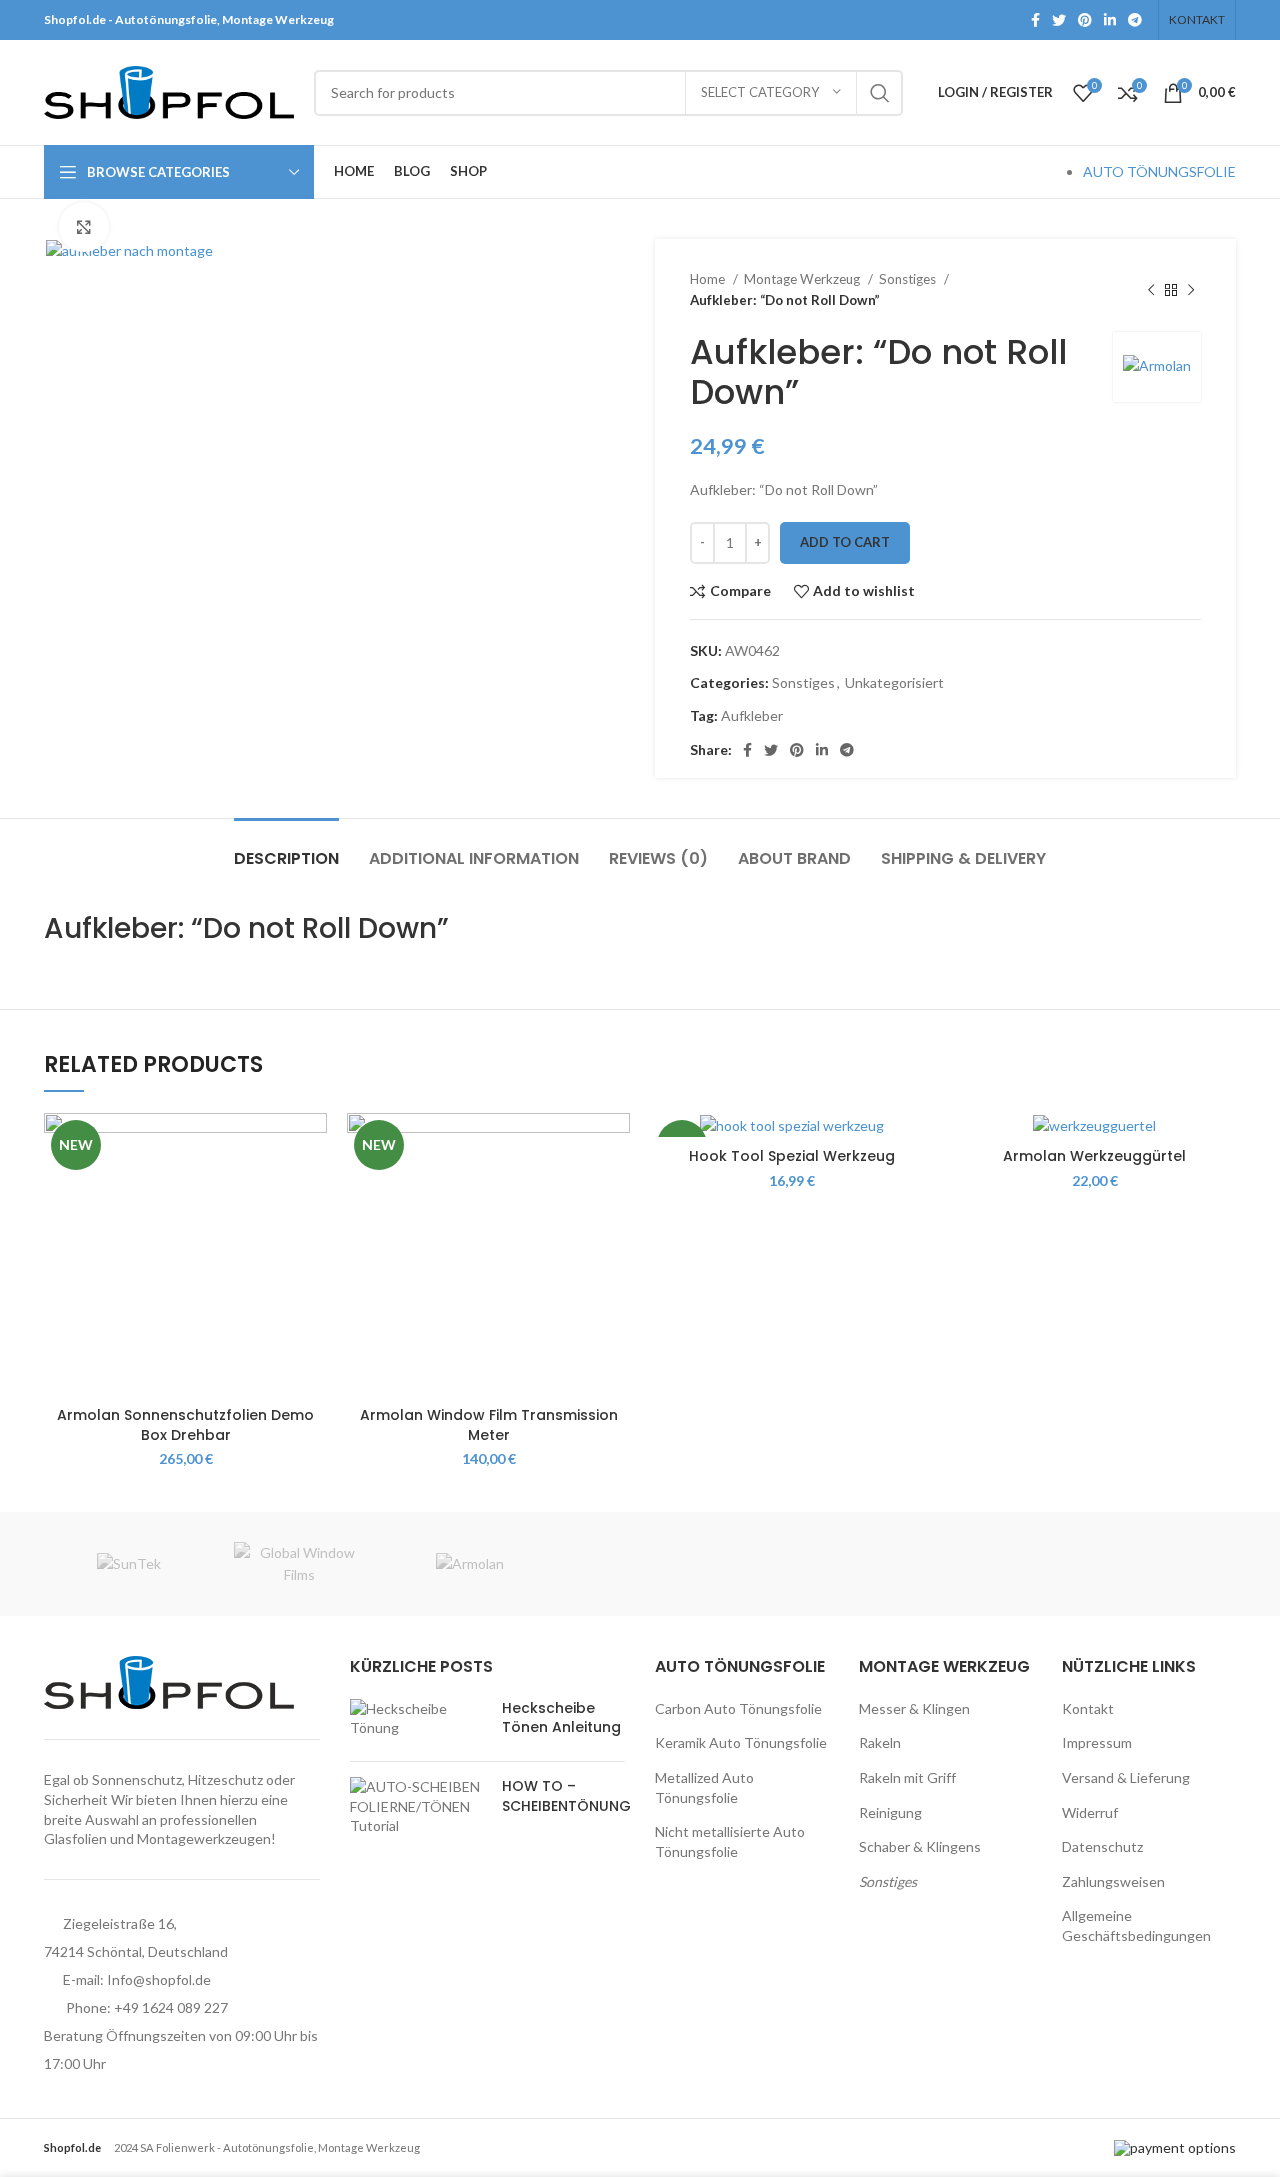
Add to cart (845, 542)
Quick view (312, 1190)
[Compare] (312, 1145)
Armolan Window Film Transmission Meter (489, 1425)
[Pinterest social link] (1085, 20)
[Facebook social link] (1035, 20)
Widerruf (1090, 1812)
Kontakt (1088, 1708)
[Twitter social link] (1059, 20)
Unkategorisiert (894, 682)
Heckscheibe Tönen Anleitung (561, 1718)
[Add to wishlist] (312, 1235)
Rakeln (880, 1742)
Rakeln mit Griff (907, 1777)
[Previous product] (1151, 290)
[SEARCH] (880, 93)
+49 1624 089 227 (171, 2007)
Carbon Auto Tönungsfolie (738, 1708)
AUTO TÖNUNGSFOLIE (1159, 171)
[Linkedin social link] (1110, 20)
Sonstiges (909, 279)
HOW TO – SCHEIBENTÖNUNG (566, 1796)
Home (709, 279)
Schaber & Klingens (920, 1846)
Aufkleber (752, 715)
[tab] (286, 848)
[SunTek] (129, 1564)
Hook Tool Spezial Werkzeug (792, 1156)
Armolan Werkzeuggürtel (1094, 1156)
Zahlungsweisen (1113, 1881)
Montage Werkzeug (803, 279)
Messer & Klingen (914, 1708)
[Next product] (1191, 290)
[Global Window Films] (299, 1564)
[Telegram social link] (1135, 20)
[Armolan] (470, 1564)
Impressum (1097, 1742)
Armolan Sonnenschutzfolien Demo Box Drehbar (185, 1425)
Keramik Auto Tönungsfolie (741, 1742)
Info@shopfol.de (159, 1979)
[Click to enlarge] (84, 227)
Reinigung (890, 1812)
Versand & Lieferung (1126, 1777)
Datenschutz (1102, 1846)
